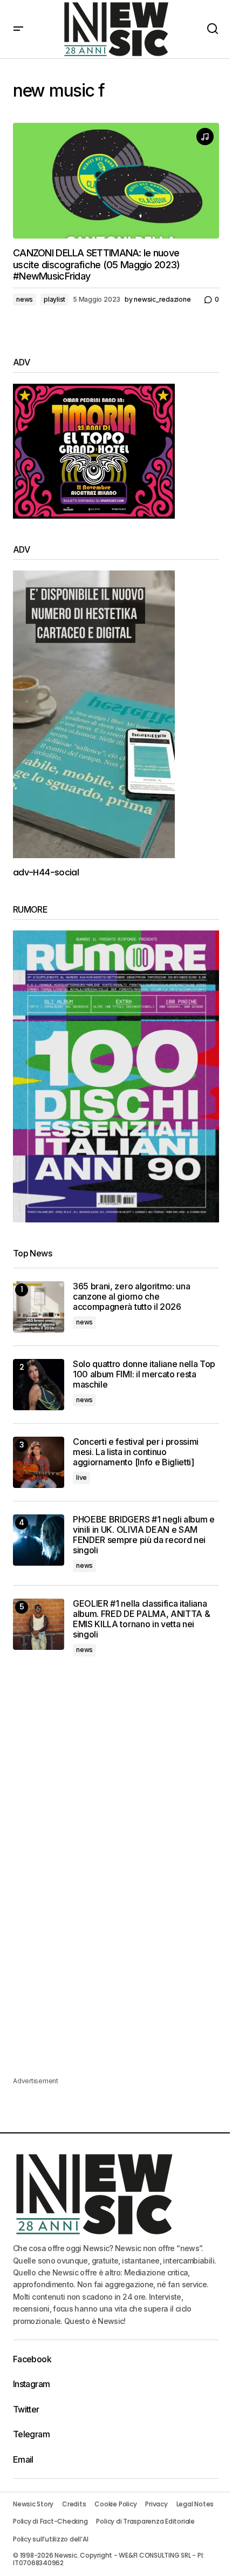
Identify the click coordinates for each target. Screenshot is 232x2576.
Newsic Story (33, 2504)
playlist (54, 299)
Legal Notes (195, 2504)
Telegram (31, 2434)
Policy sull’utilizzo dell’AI (50, 2539)
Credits (74, 2504)
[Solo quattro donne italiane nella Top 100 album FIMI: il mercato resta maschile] (39, 1385)
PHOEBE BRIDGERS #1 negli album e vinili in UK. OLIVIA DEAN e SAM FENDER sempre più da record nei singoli (144, 1535)
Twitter (26, 2409)
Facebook (32, 2359)
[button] (18, 29)
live (81, 1477)
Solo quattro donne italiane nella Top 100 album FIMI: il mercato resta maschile (144, 1374)
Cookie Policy (115, 2504)
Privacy (156, 2504)
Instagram (31, 2384)
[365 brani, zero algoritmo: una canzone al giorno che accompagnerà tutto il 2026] (39, 1307)
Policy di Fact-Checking (50, 2521)
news (25, 299)
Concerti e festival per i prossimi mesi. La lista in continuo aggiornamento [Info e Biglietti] (136, 1452)
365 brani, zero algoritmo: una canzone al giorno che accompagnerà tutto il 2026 (131, 1297)
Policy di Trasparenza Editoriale (145, 2521)
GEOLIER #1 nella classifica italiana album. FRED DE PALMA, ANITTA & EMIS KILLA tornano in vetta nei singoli (141, 1619)
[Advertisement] (116, 1750)
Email (23, 2459)
